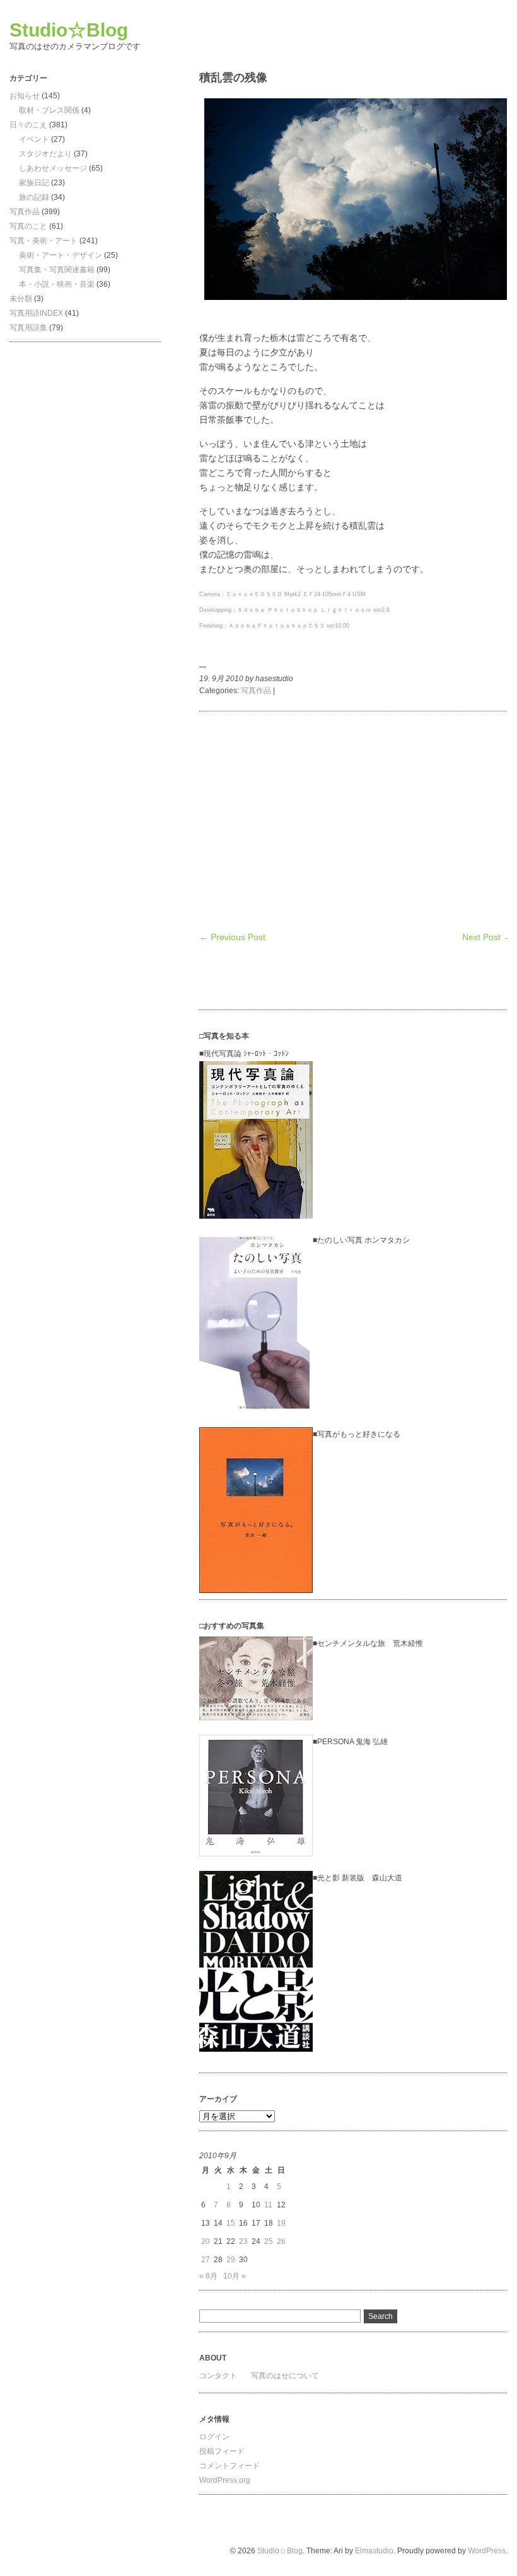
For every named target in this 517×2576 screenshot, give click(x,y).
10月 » (235, 2276)
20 (206, 2241)
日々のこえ (28, 125)
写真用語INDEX (36, 313)
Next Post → (487, 937)
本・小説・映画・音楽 (57, 284)
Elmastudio (374, 2551)
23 (243, 2241)
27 (206, 2260)
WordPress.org (225, 2480)
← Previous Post (232, 937)
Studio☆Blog (69, 30)
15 (231, 2223)
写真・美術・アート (44, 241)
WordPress (487, 2551)
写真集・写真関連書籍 (57, 270)
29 (231, 2260)
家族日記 (34, 183)
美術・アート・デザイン (61, 255)
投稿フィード (222, 2451)
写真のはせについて (285, 2376)
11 (268, 2205)
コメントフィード (229, 2466)
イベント (34, 139)
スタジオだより (45, 154)
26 (281, 2241)
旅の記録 (34, 197)
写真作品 (25, 212)
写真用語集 (28, 328)
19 (281, 2223)
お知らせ (25, 96)
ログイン (214, 2437)
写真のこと (28, 226)
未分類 (21, 299)
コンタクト (218, 2376)
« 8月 (208, 2276)
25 (269, 2241)
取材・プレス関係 (49, 110)
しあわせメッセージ (53, 168)
